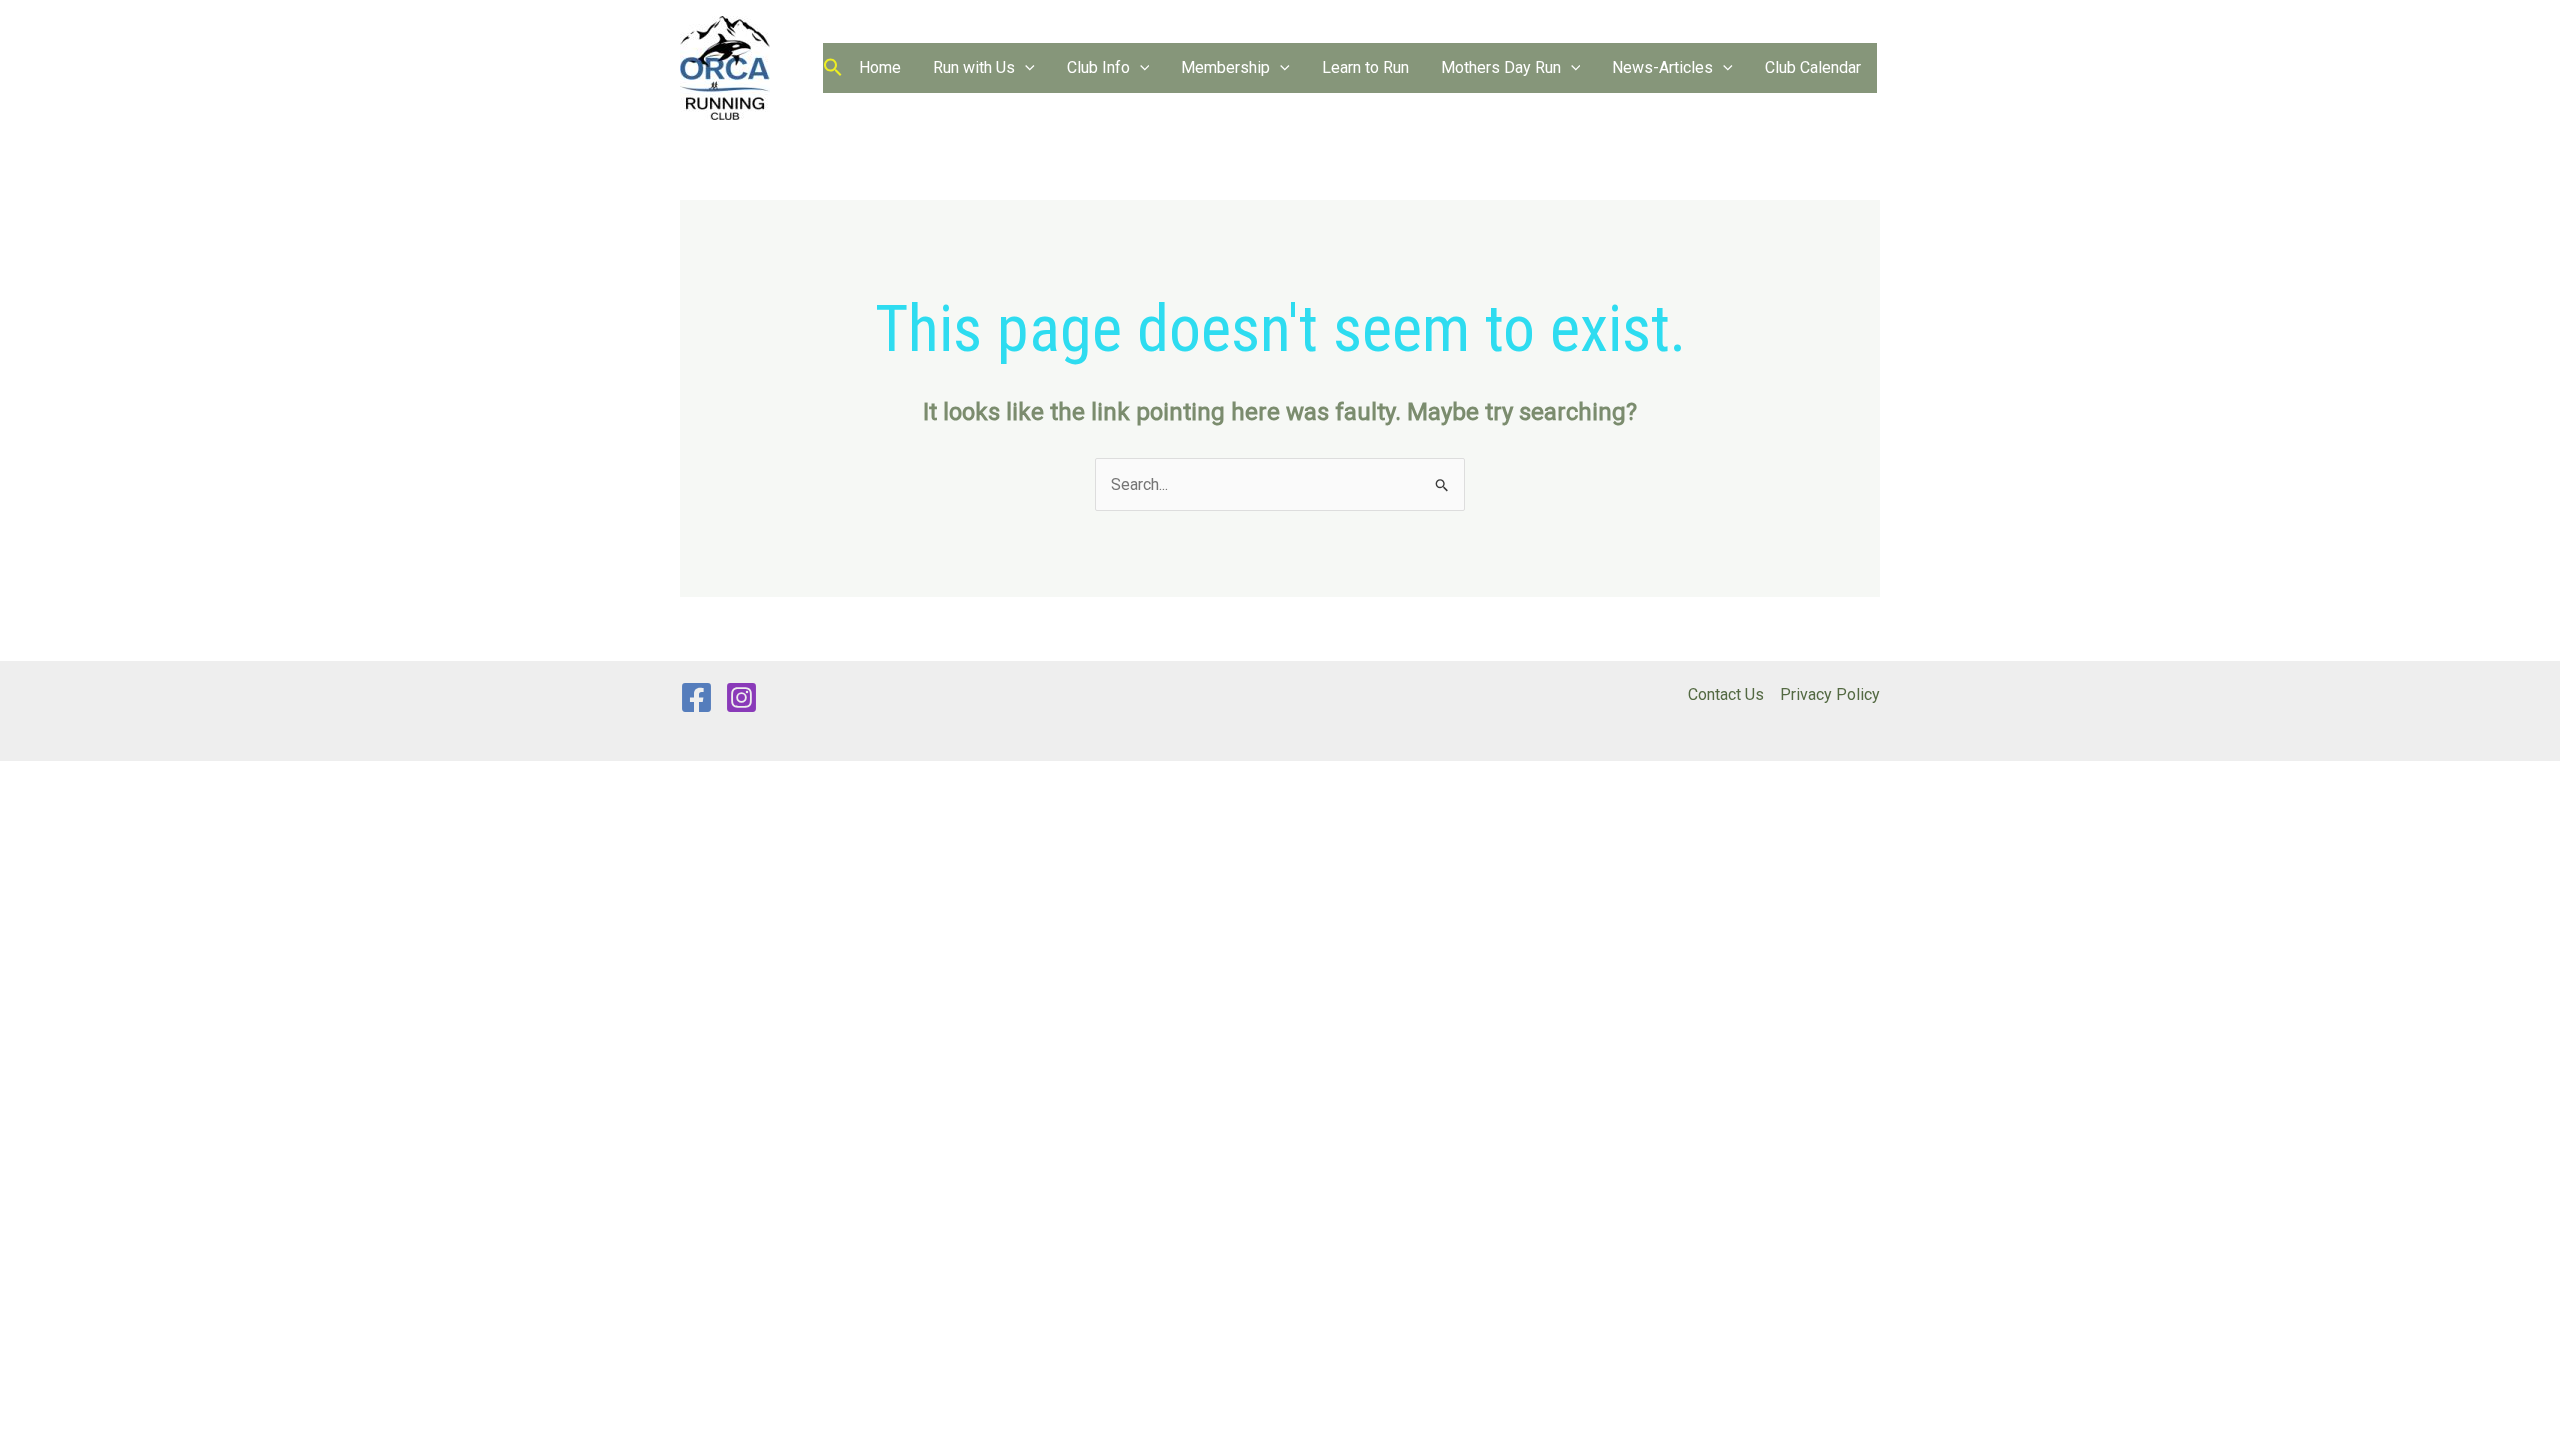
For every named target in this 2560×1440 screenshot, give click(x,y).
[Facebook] (696, 697)
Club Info (1098, 67)
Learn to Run (1365, 67)
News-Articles (1662, 67)
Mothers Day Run (1501, 67)
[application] (1025, 68)
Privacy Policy (1830, 694)
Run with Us (974, 67)
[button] (833, 68)
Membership (1225, 67)
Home (880, 67)
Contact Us (1726, 694)
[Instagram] (741, 697)
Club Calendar (1813, 67)
